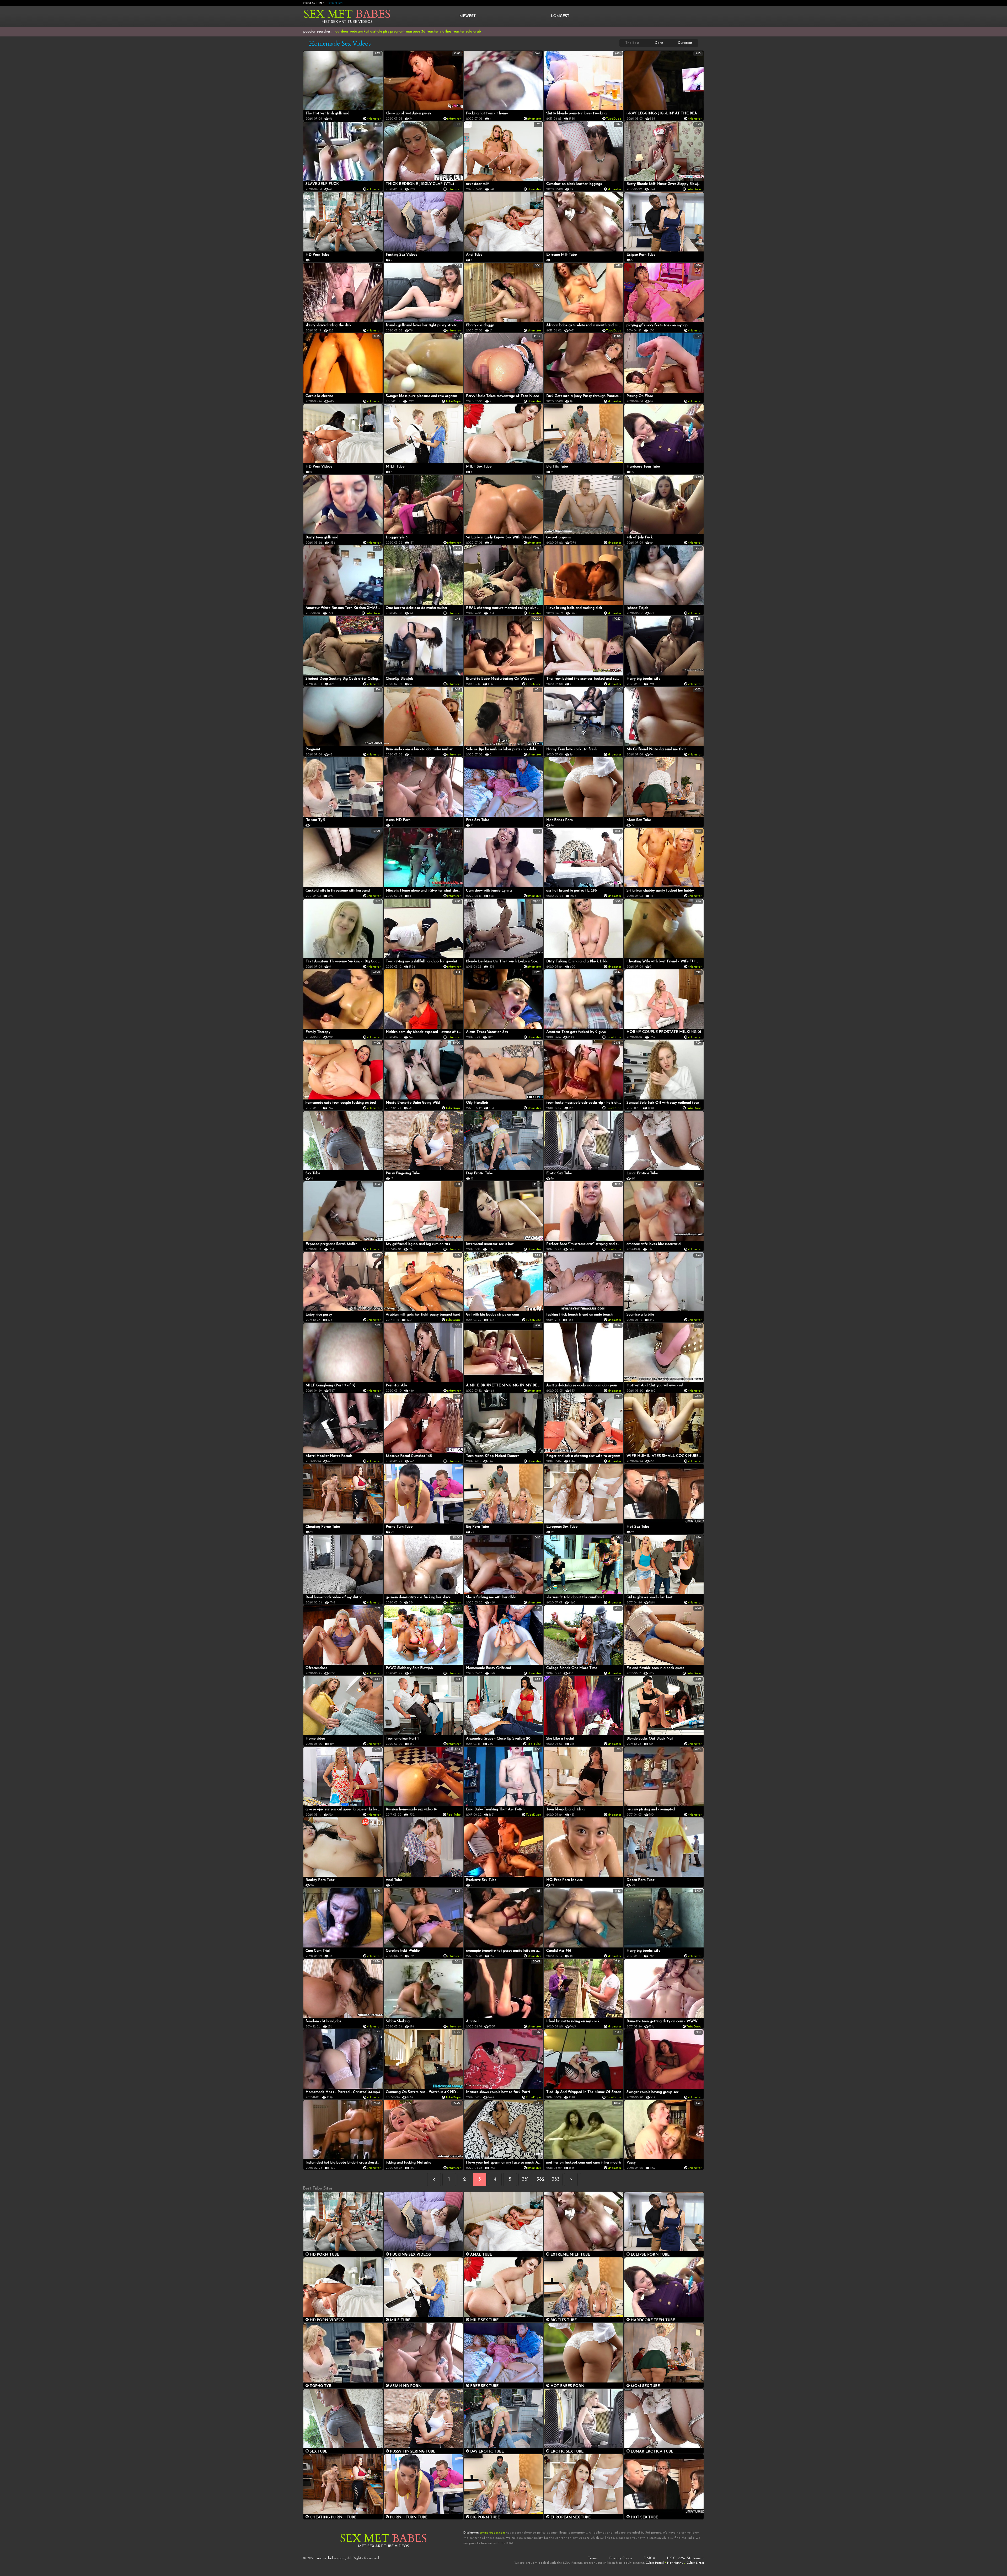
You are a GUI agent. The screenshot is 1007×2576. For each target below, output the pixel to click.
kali (366, 32)
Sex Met (347, 14)
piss (386, 32)
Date (659, 43)
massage (413, 32)
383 (556, 2180)
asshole (376, 32)
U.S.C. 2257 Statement (685, 2558)
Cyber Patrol (655, 2563)
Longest (560, 16)
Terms (593, 2558)
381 (525, 2180)
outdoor (342, 32)
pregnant (398, 32)
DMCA (649, 2558)
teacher (433, 32)
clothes (446, 32)
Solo (469, 32)
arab (477, 32)
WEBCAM (356, 32)
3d (423, 32)
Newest (468, 16)
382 (540, 2180)
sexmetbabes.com (331, 2558)
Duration (685, 43)
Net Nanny (675, 2563)
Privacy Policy (621, 2558)
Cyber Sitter (695, 2563)
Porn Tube (336, 3)
